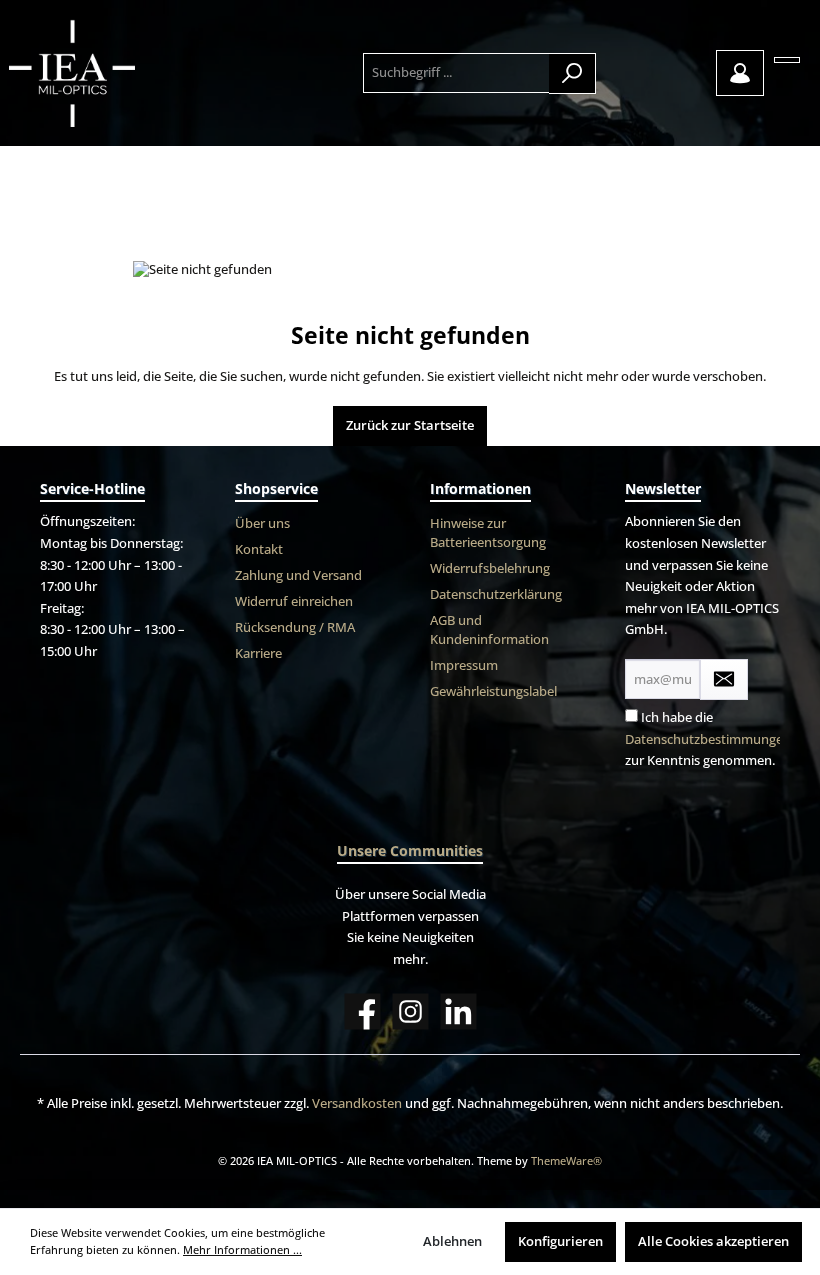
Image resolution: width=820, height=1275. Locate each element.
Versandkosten (357, 1103)
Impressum (464, 665)
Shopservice (276, 488)
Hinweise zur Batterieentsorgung (488, 533)
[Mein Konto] (740, 73)
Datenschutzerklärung (496, 594)
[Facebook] (362, 1011)
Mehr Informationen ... (242, 1249)
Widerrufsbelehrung (490, 568)
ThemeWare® (566, 1160)
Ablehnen (452, 1241)
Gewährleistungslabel (493, 691)
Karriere (258, 653)
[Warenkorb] (787, 60)
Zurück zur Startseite (410, 425)
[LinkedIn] (458, 1011)
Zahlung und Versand (298, 575)
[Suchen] (572, 73)
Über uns (262, 523)
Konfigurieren (560, 1241)
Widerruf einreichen (294, 601)
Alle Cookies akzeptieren (713, 1241)
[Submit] (724, 679)
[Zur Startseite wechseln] (117, 73)
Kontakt (259, 549)
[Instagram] (410, 1011)
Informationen (480, 488)
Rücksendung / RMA (295, 627)
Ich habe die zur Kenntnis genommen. (708, 739)
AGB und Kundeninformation (489, 630)
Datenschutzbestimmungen (708, 739)
